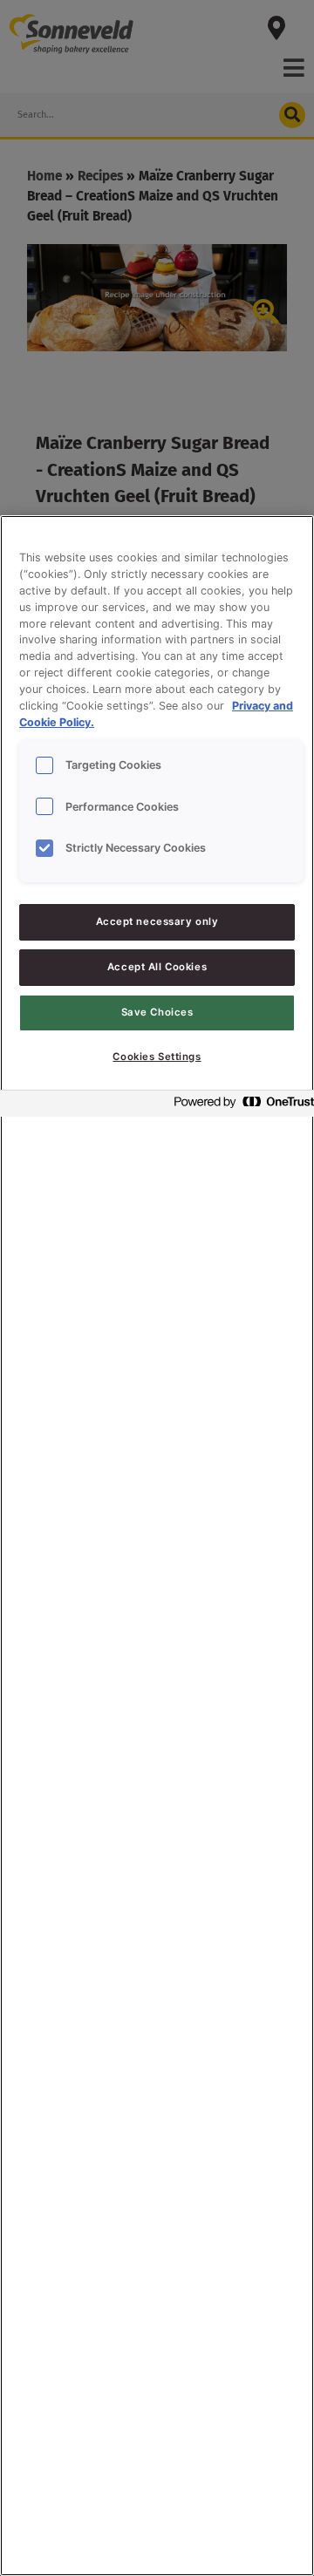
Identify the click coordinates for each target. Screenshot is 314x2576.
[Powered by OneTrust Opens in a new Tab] (239, 1106)
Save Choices (157, 1012)
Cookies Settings (157, 1057)
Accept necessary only (157, 921)
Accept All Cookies (157, 967)
